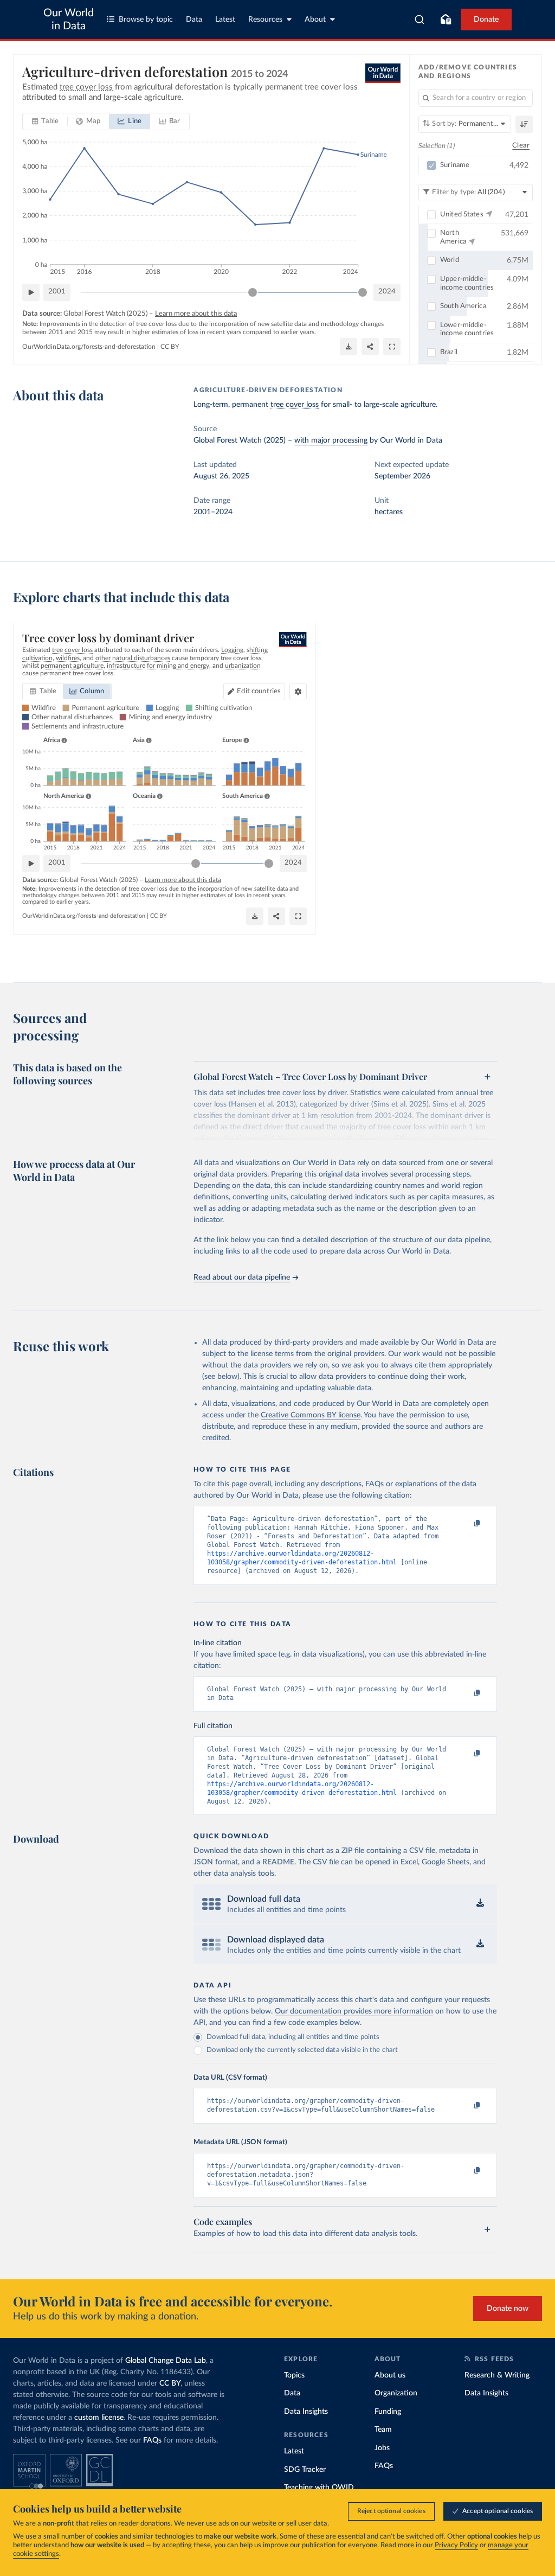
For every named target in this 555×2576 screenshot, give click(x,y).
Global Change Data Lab (166, 2361)
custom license (99, 2418)
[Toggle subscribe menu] (446, 20)
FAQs (152, 2440)
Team (383, 2430)
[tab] (45, 122)
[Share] (370, 347)
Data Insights (306, 2412)
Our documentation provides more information (354, 2011)
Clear (521, 146)
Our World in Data (69, 20)
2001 (57, 292)
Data (194, 20)
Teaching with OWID (319, 2488)
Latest (225, 20)
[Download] (349, 347)
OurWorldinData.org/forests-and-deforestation (89, 347)
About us (390, 2375)
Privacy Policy (456, 2545)
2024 (387, 292)
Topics (294, 2375)
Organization (396, 2393)
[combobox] (420, 20)
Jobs (382, 2448)
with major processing (331, 440)
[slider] (253, 292)
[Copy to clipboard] (466, 1524)
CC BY (170, 347)
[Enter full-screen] (392, 347)
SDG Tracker (305, 2470)
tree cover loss (295, 405)
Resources (265, 20)
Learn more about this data (196, 314)
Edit (259, 691)
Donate (486, 20)
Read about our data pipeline (242, 1277)
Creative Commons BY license (311, 1415)
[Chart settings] (298, 692)
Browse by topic (146, 20)
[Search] (420, 20)
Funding (388, 2412)
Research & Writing (497, 2375)
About (315, 20)
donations (156, 2524)
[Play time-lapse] (31, 292)
